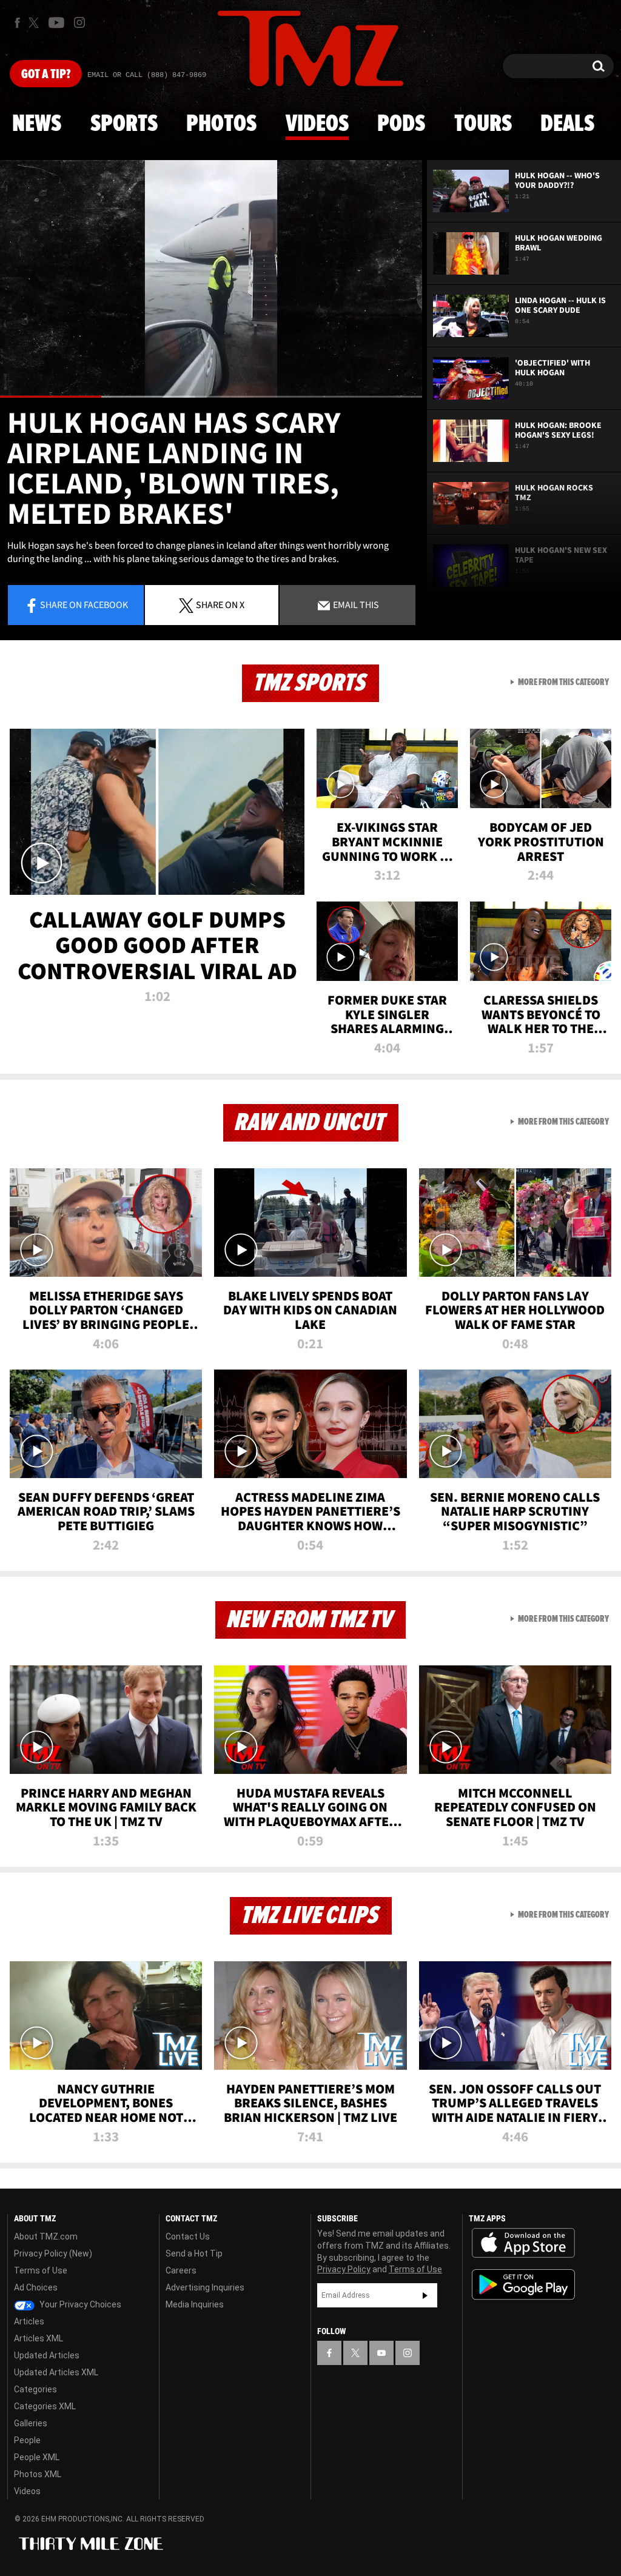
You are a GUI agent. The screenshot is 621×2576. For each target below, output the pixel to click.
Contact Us (188, 2236)
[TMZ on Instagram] (79, 22)
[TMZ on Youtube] (56, 22)
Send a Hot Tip (194, 2253)
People (27, 2440)
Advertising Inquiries (205, 2287)
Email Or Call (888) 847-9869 (147, 75)
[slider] (211, 397)
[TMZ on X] (35, 23)
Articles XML (39, 2338)
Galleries (31, 2423)
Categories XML (45, 2406)
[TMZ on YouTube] (381, 2353)
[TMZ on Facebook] (17, 23)
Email (355, 604)
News (37, 124)
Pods (401, 124)
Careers (181, 2270)
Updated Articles (47, 2355)
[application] (211, 279)
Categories (35, 2389)
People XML (37, 2457)
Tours (483, 124)
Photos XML (38, 2474)
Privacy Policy (344, 2269)
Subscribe (425, 2295)
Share (84, 604)
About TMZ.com (46, 2236)
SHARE (220, 604)
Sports (124, 124)
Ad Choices (36, 2287)
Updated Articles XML (56, 2372)
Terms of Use (41, 2270)
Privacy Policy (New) (53, 2253)
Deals (567, 124)
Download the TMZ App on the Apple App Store (523, 2243)
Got (46, 75)
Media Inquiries (195, 2304)
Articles (29, 2321)
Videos (317, 124)
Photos (221, 124)
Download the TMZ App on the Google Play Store (523, 2285)
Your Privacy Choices (79, 2304)
